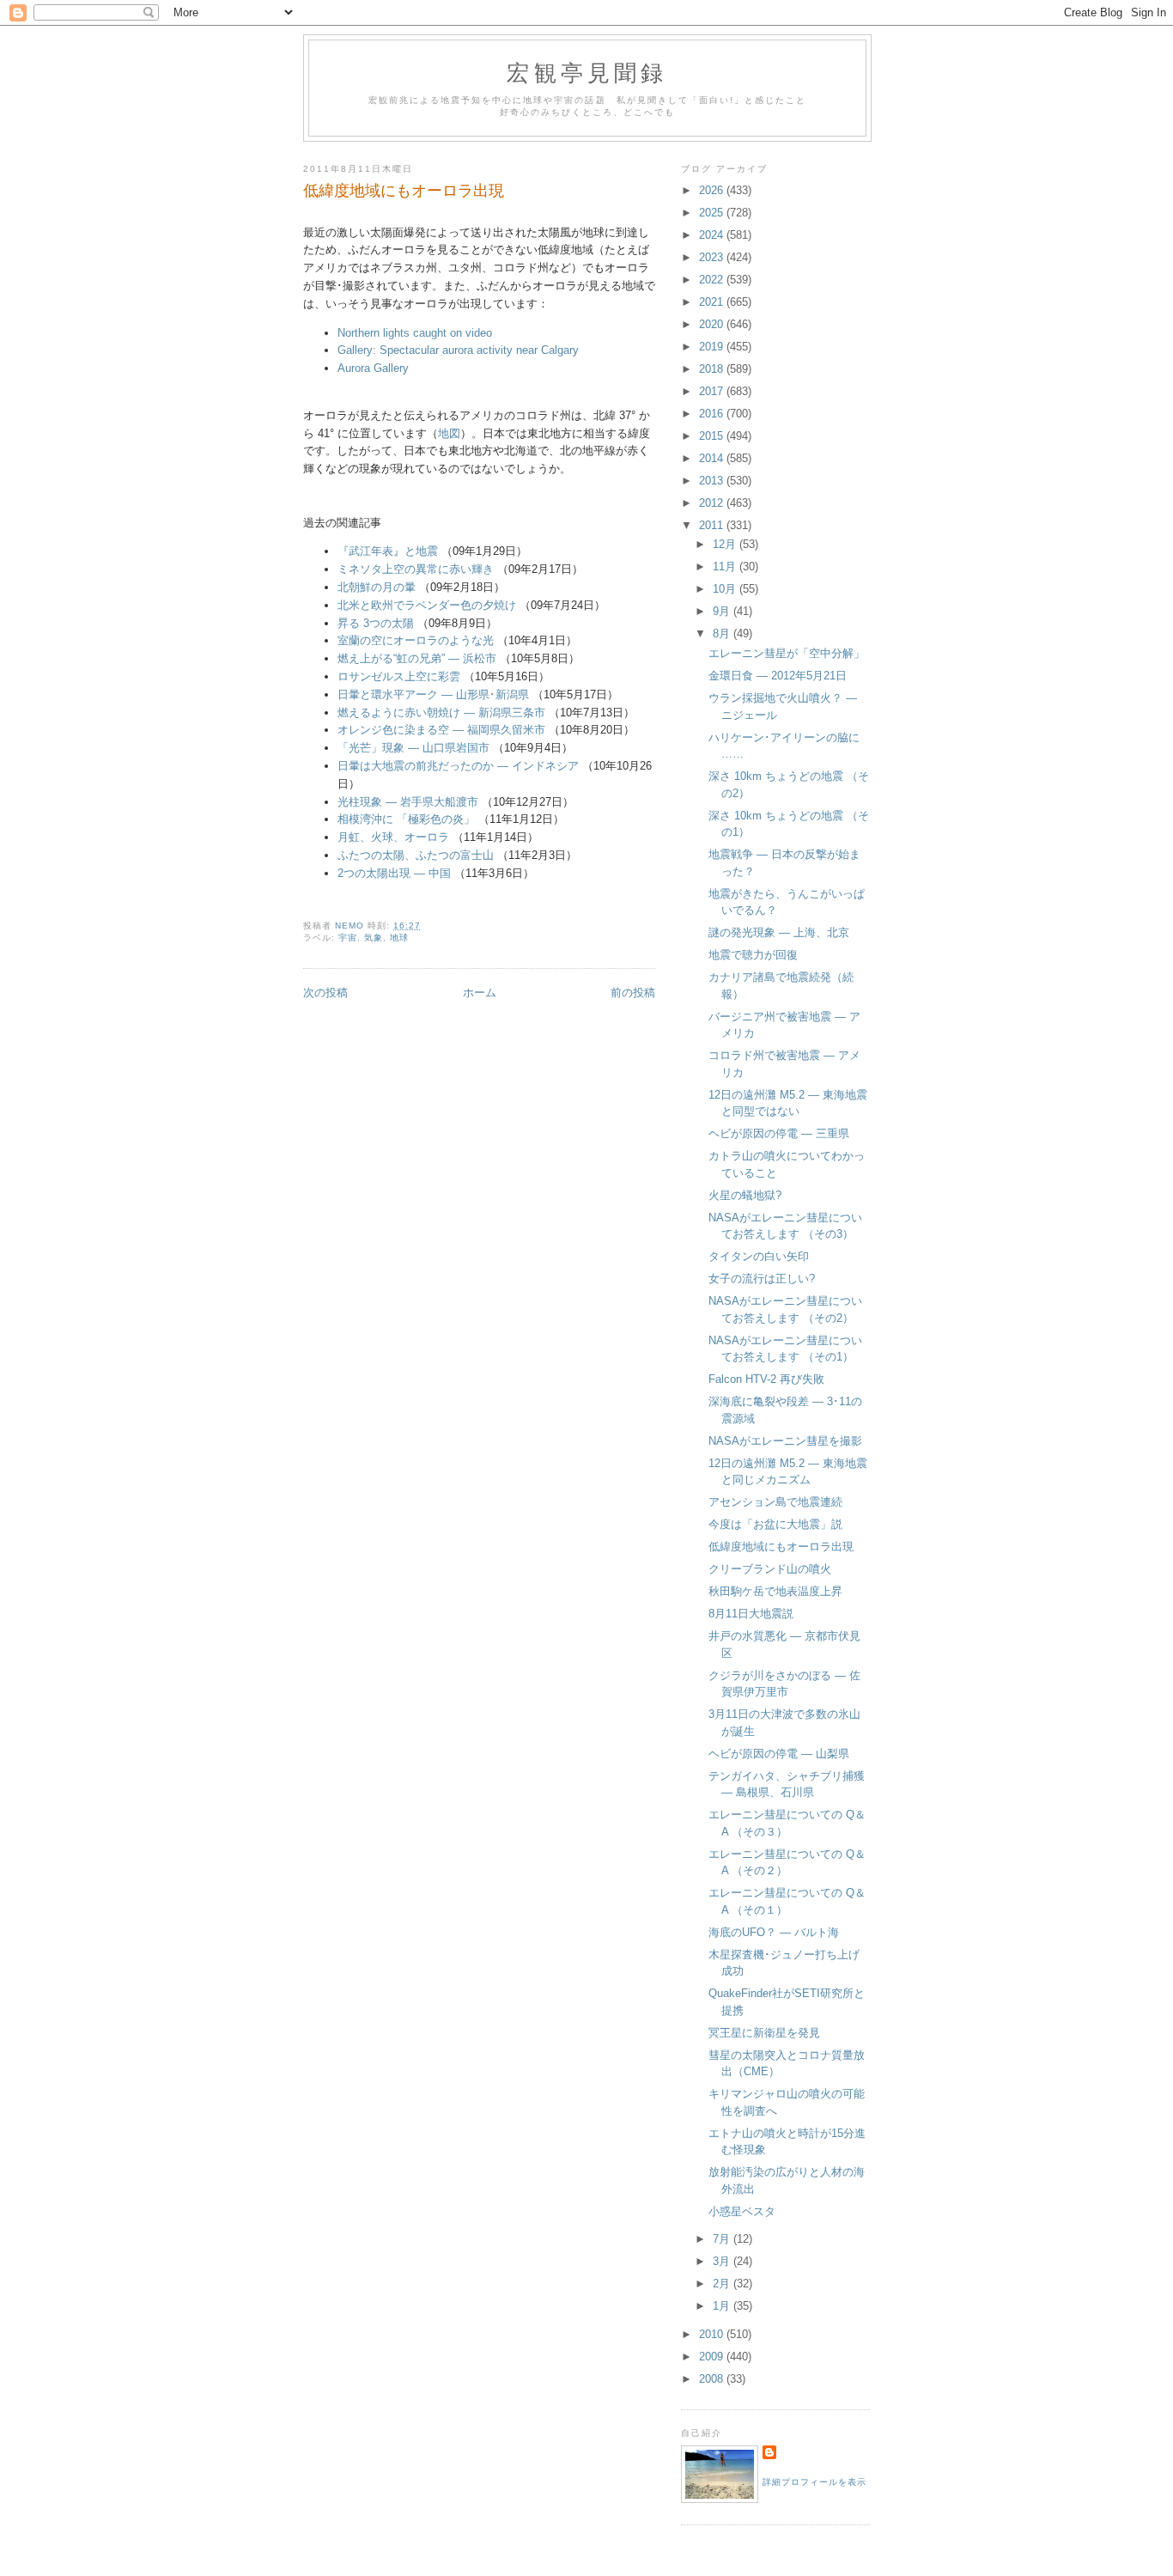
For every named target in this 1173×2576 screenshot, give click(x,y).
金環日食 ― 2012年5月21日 (778, 676)
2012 (713, 503)
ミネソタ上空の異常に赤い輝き (416, 569)
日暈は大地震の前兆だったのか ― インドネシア (458, 766)
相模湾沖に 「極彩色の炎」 (406, 819)
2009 (713, 2357)
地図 (449, 433)
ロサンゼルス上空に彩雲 (399, 676)
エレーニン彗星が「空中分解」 (787, 653)
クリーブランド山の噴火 (770, 1569)
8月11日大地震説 (751, 1614)
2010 (713, 2334)
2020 (713, 324)
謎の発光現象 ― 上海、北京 (779, 932)
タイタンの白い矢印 (759, 1256)
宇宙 (348, 938)
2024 (713, 235)
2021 (713, 302)
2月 (723, 2284)
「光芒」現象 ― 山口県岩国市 (413, 748)
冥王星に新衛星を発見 (764, 2033)
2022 (713, 280)
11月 (726, 566)
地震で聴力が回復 (753, 955)
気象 (374, 938)
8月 (723, 633)
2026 (713, 190)
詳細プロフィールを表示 (814, 2482)
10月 (726, 589)
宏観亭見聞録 (587, 72)
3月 (723, 2261)
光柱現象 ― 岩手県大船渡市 (408, 802)
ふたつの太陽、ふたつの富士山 (416, 855)
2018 (713, 369)
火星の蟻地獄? (745, 1195)
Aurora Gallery (373, 368)
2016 (713, 414)
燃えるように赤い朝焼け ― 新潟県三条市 (441, 713)
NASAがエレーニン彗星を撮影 (785, 1441)
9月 (723, 611)
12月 (726, 544)
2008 (713, 2379)
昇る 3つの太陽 (376, 623)
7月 (723, 2239)
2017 (713, 391)
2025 (713, 213)
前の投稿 (633, 993)
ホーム (480, 993)
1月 (723, 2306)
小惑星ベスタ (742, 2211)
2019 (713, 347)
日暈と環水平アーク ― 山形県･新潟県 (433, 694)
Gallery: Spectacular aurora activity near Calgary (458, 350)
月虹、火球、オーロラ (393, 837)
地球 (399, 938)
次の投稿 (325, 993)
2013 (713, 481)
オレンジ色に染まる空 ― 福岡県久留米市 (441, 730)
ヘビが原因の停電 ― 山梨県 (779, 1754)
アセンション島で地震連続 (775, 1502)
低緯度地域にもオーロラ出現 (781, 1547)
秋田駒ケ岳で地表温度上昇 (775, 1591)
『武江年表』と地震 (388, 551)
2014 (713, 458)
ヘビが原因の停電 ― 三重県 (779, 1133)
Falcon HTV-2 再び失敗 (766, 1379)
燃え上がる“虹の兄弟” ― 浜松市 (417, 658)
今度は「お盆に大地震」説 (775, 1524)
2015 (713, 436)
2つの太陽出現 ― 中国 (394, 873)
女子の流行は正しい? (762, 1279)
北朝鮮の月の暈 (377, 587)
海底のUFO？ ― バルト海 (774, 1932)
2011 (713, 525)
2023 (713, 257)
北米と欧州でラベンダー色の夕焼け (427, 605)
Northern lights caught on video (415, 333)
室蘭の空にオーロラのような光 (416, 640)
